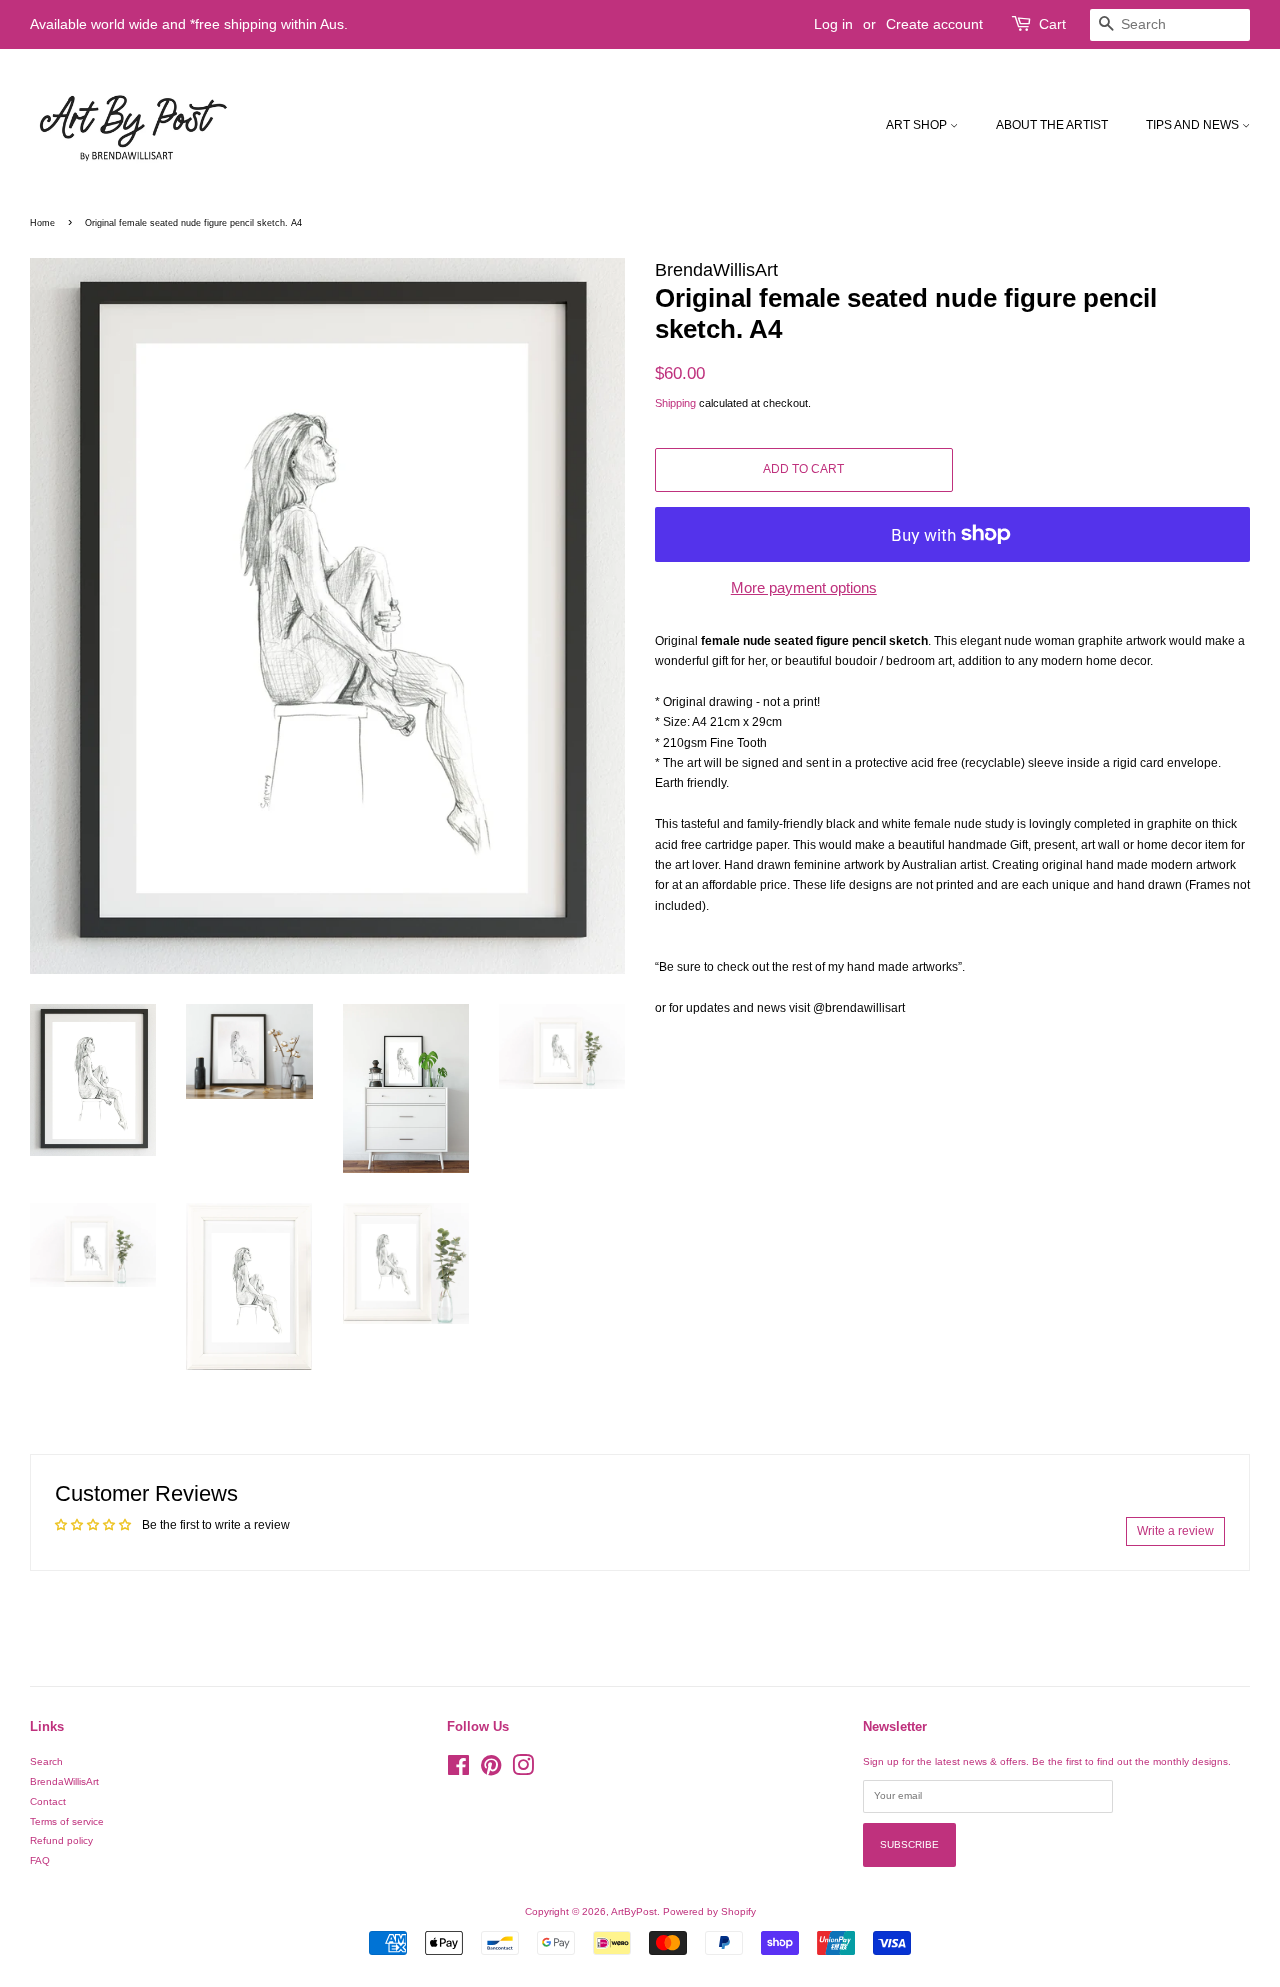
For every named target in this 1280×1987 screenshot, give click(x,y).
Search (46, 1761)
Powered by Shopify (709, 1911)
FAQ (40, 1860)
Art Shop (918, 125)
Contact (48, 1801)
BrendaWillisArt (64, 1781)
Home (42, 223)
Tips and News (1194, 125)
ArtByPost (634, 1911)
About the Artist (1052, 125)
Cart (1052, 24)
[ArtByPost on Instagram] (523, 1770)
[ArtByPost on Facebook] (458, 1770)
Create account (934, 24)
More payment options (804, 587)
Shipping (675, 403)
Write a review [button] (1175, 1531)
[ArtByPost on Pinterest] (491, 1770)
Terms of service (67, 1821)
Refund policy (61, 1840)
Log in (833, 24)
